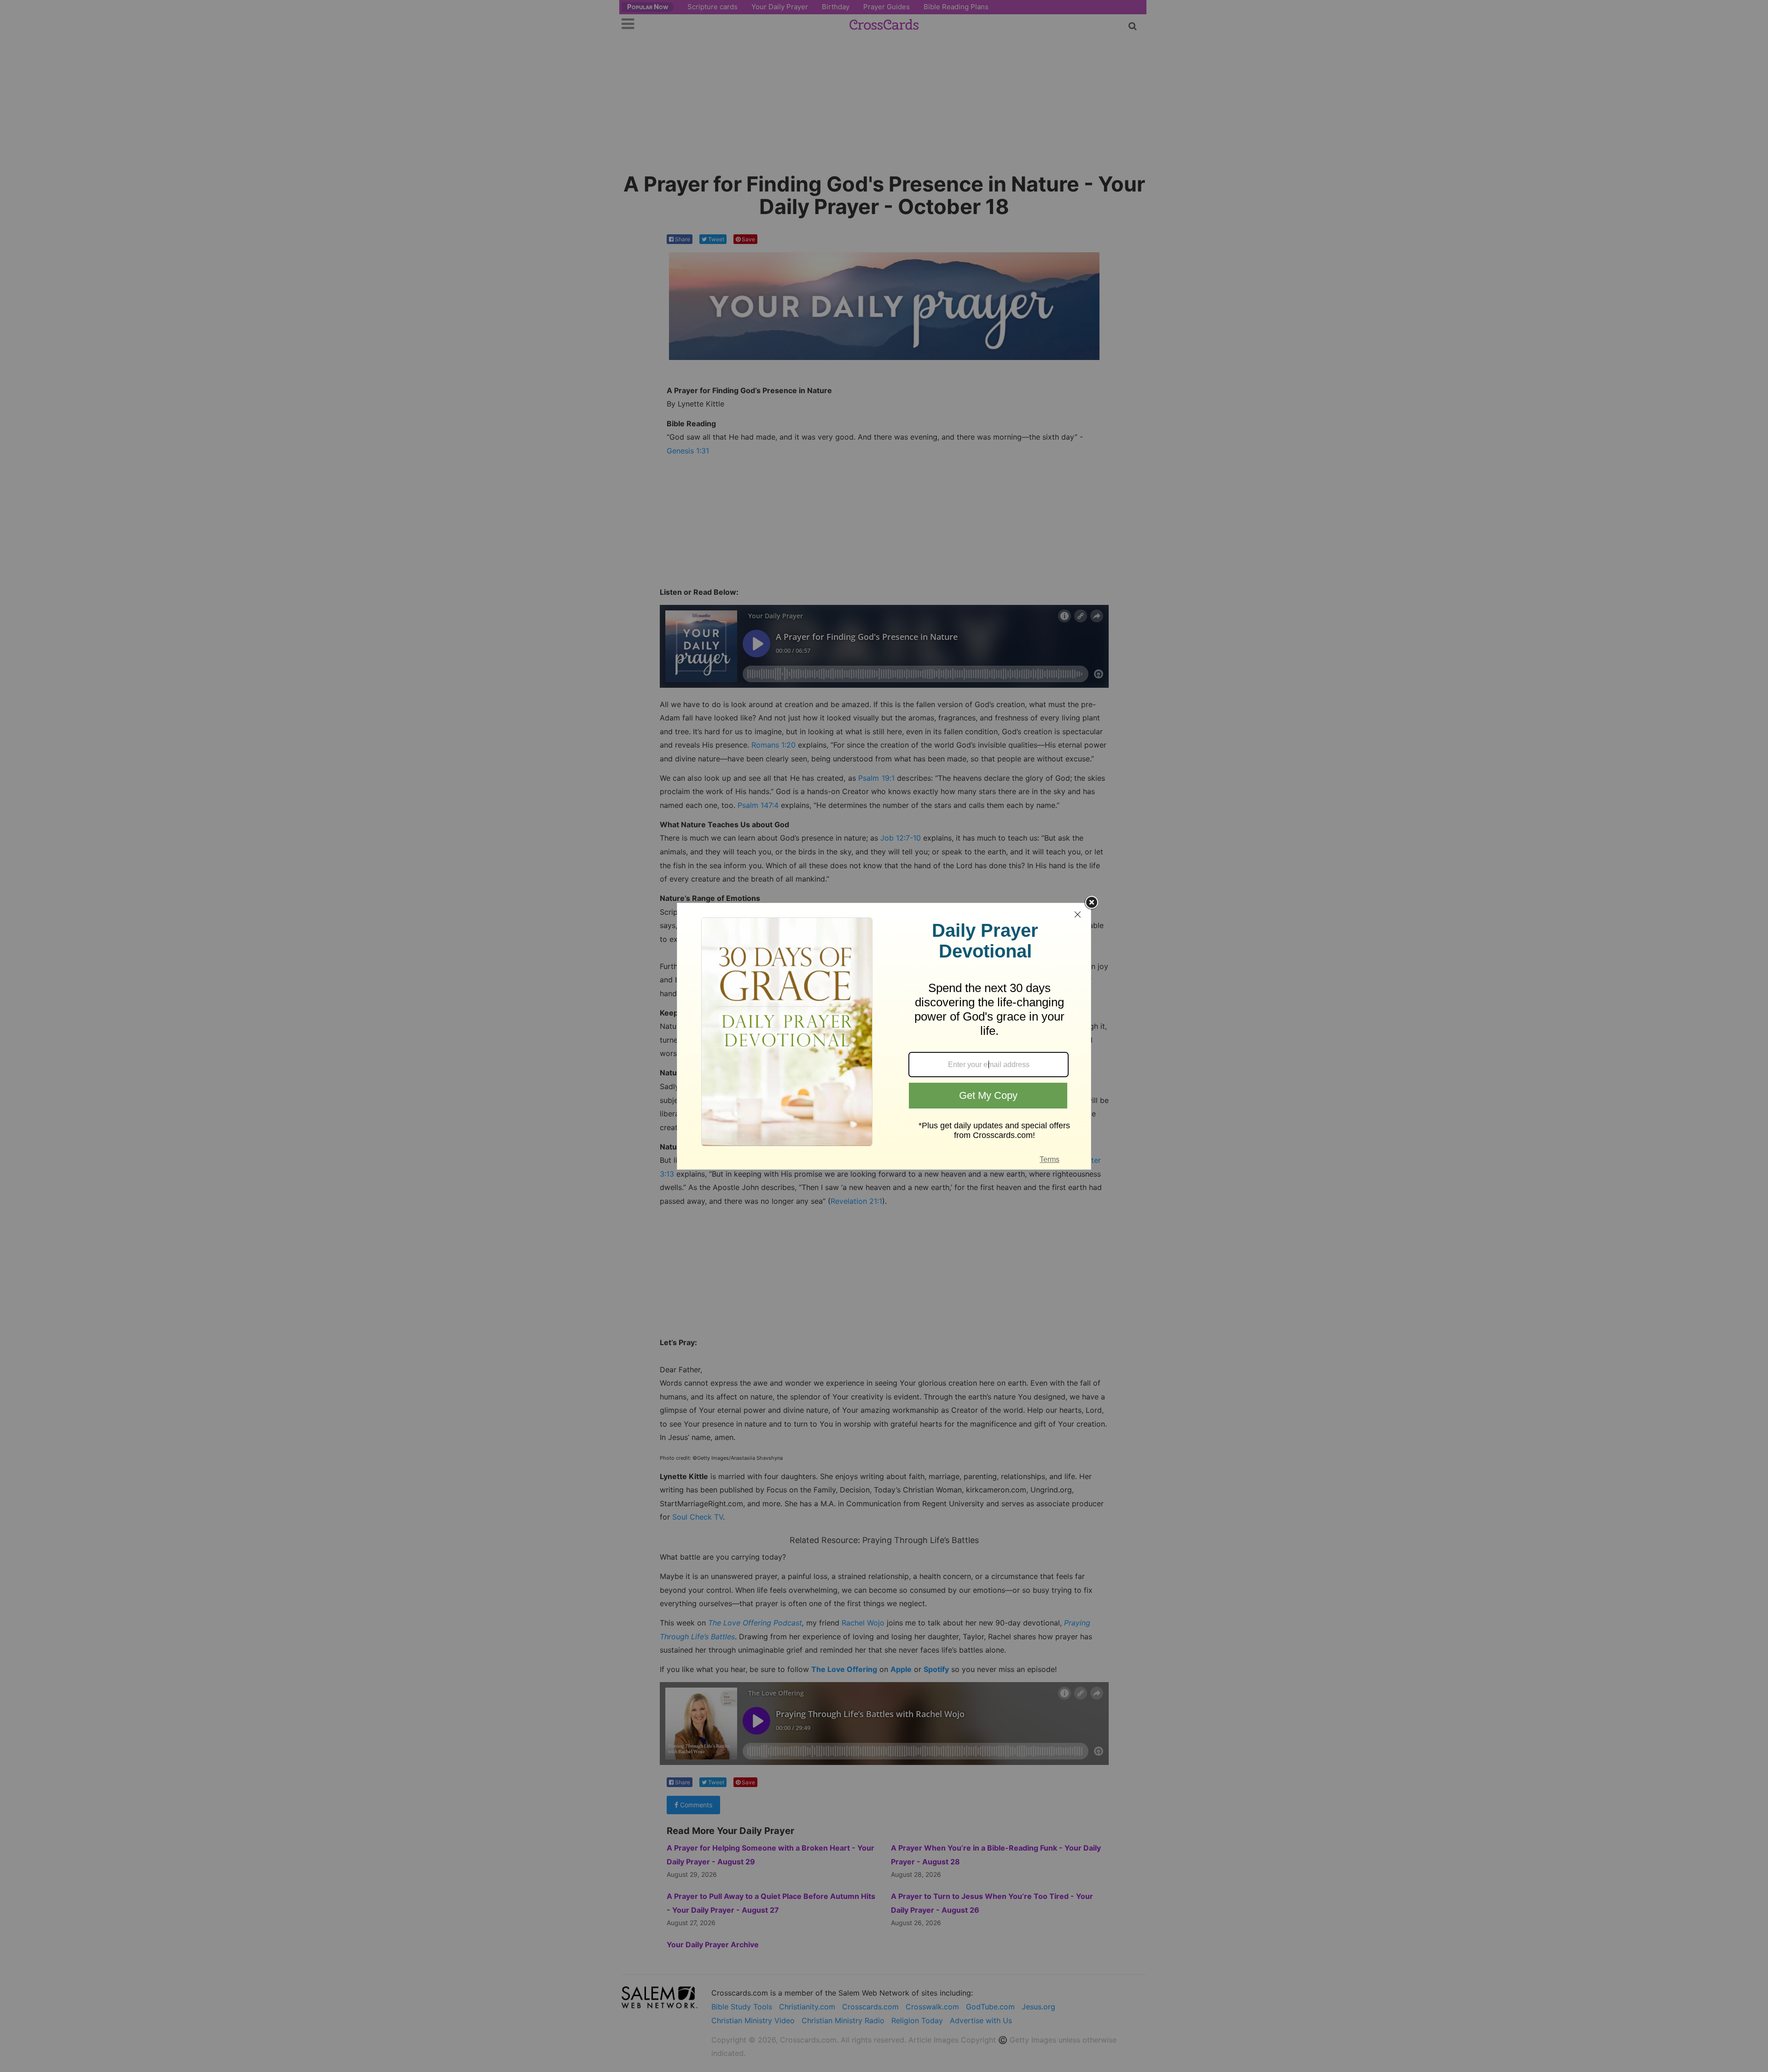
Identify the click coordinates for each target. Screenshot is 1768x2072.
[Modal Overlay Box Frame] (884, 1036)
